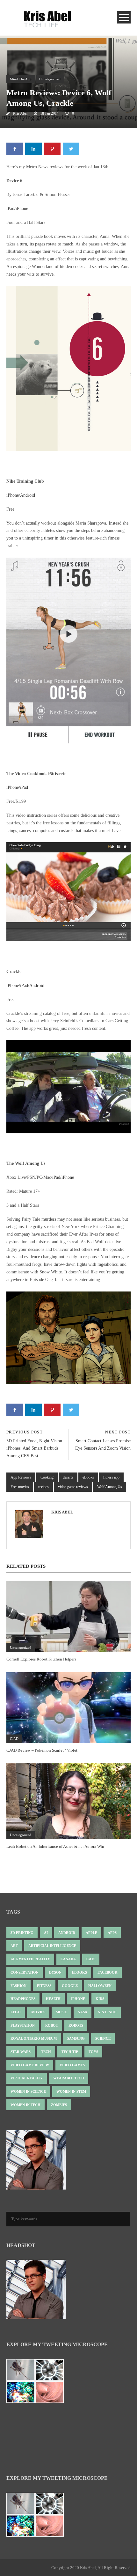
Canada (68, 1959)
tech (46, 2052)
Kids (100, 1999)
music (61, 2012)
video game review (30, 2065)
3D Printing (22, 1933)
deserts (68, 1477)
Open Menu (124, 17)
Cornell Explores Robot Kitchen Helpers (41, 1659)
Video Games (72, 2065)
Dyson (55, 1972)
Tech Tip (70, 2052)
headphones (23, 1999)
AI (46, 1933)
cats (91, 1959)
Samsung (76, 2038)
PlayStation (23, 2025)
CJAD (14, 1739)
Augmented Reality (30, 1959)
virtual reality (27, 2078)
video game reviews (73, 1487)
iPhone (13, 495)
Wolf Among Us (110, 1487)
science (103, 2038)
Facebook (108, 1972)
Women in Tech (25, 2105)
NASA (83, 2012)
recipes (43, 1487)
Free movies (20, 1487)
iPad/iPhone (17, 208)
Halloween (100, 1986)
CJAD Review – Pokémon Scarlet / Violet (42, 1750)
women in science (28, 2091)
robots (76, 2025)
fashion (18, 1986)
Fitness (44, 1986)
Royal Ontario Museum (34, 2038)
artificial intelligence (52, 1946)
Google (70, 1986)
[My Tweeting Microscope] (38, 2383)
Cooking (47, 1477)
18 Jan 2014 (49, 113)
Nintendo (107, 2012)
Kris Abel (20, 113)
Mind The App (21, 79)
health (53, 1999)
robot (52, 2025)
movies (38, 2012)
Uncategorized (50, 79)
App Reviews (21, 1477)
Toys (93, 2052)
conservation (25, 1972)
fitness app (111, 1477)
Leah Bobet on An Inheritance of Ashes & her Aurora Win (55, 1846)
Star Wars (21, 2052)
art (14, 1946)
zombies (59, 2105)
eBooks (88, 1477)
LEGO (16, 2012)
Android (28, 495)
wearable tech (69, 2078)
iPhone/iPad (17, 787)
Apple (91, 1933)
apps (112, 1933)
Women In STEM (71, 2091)
